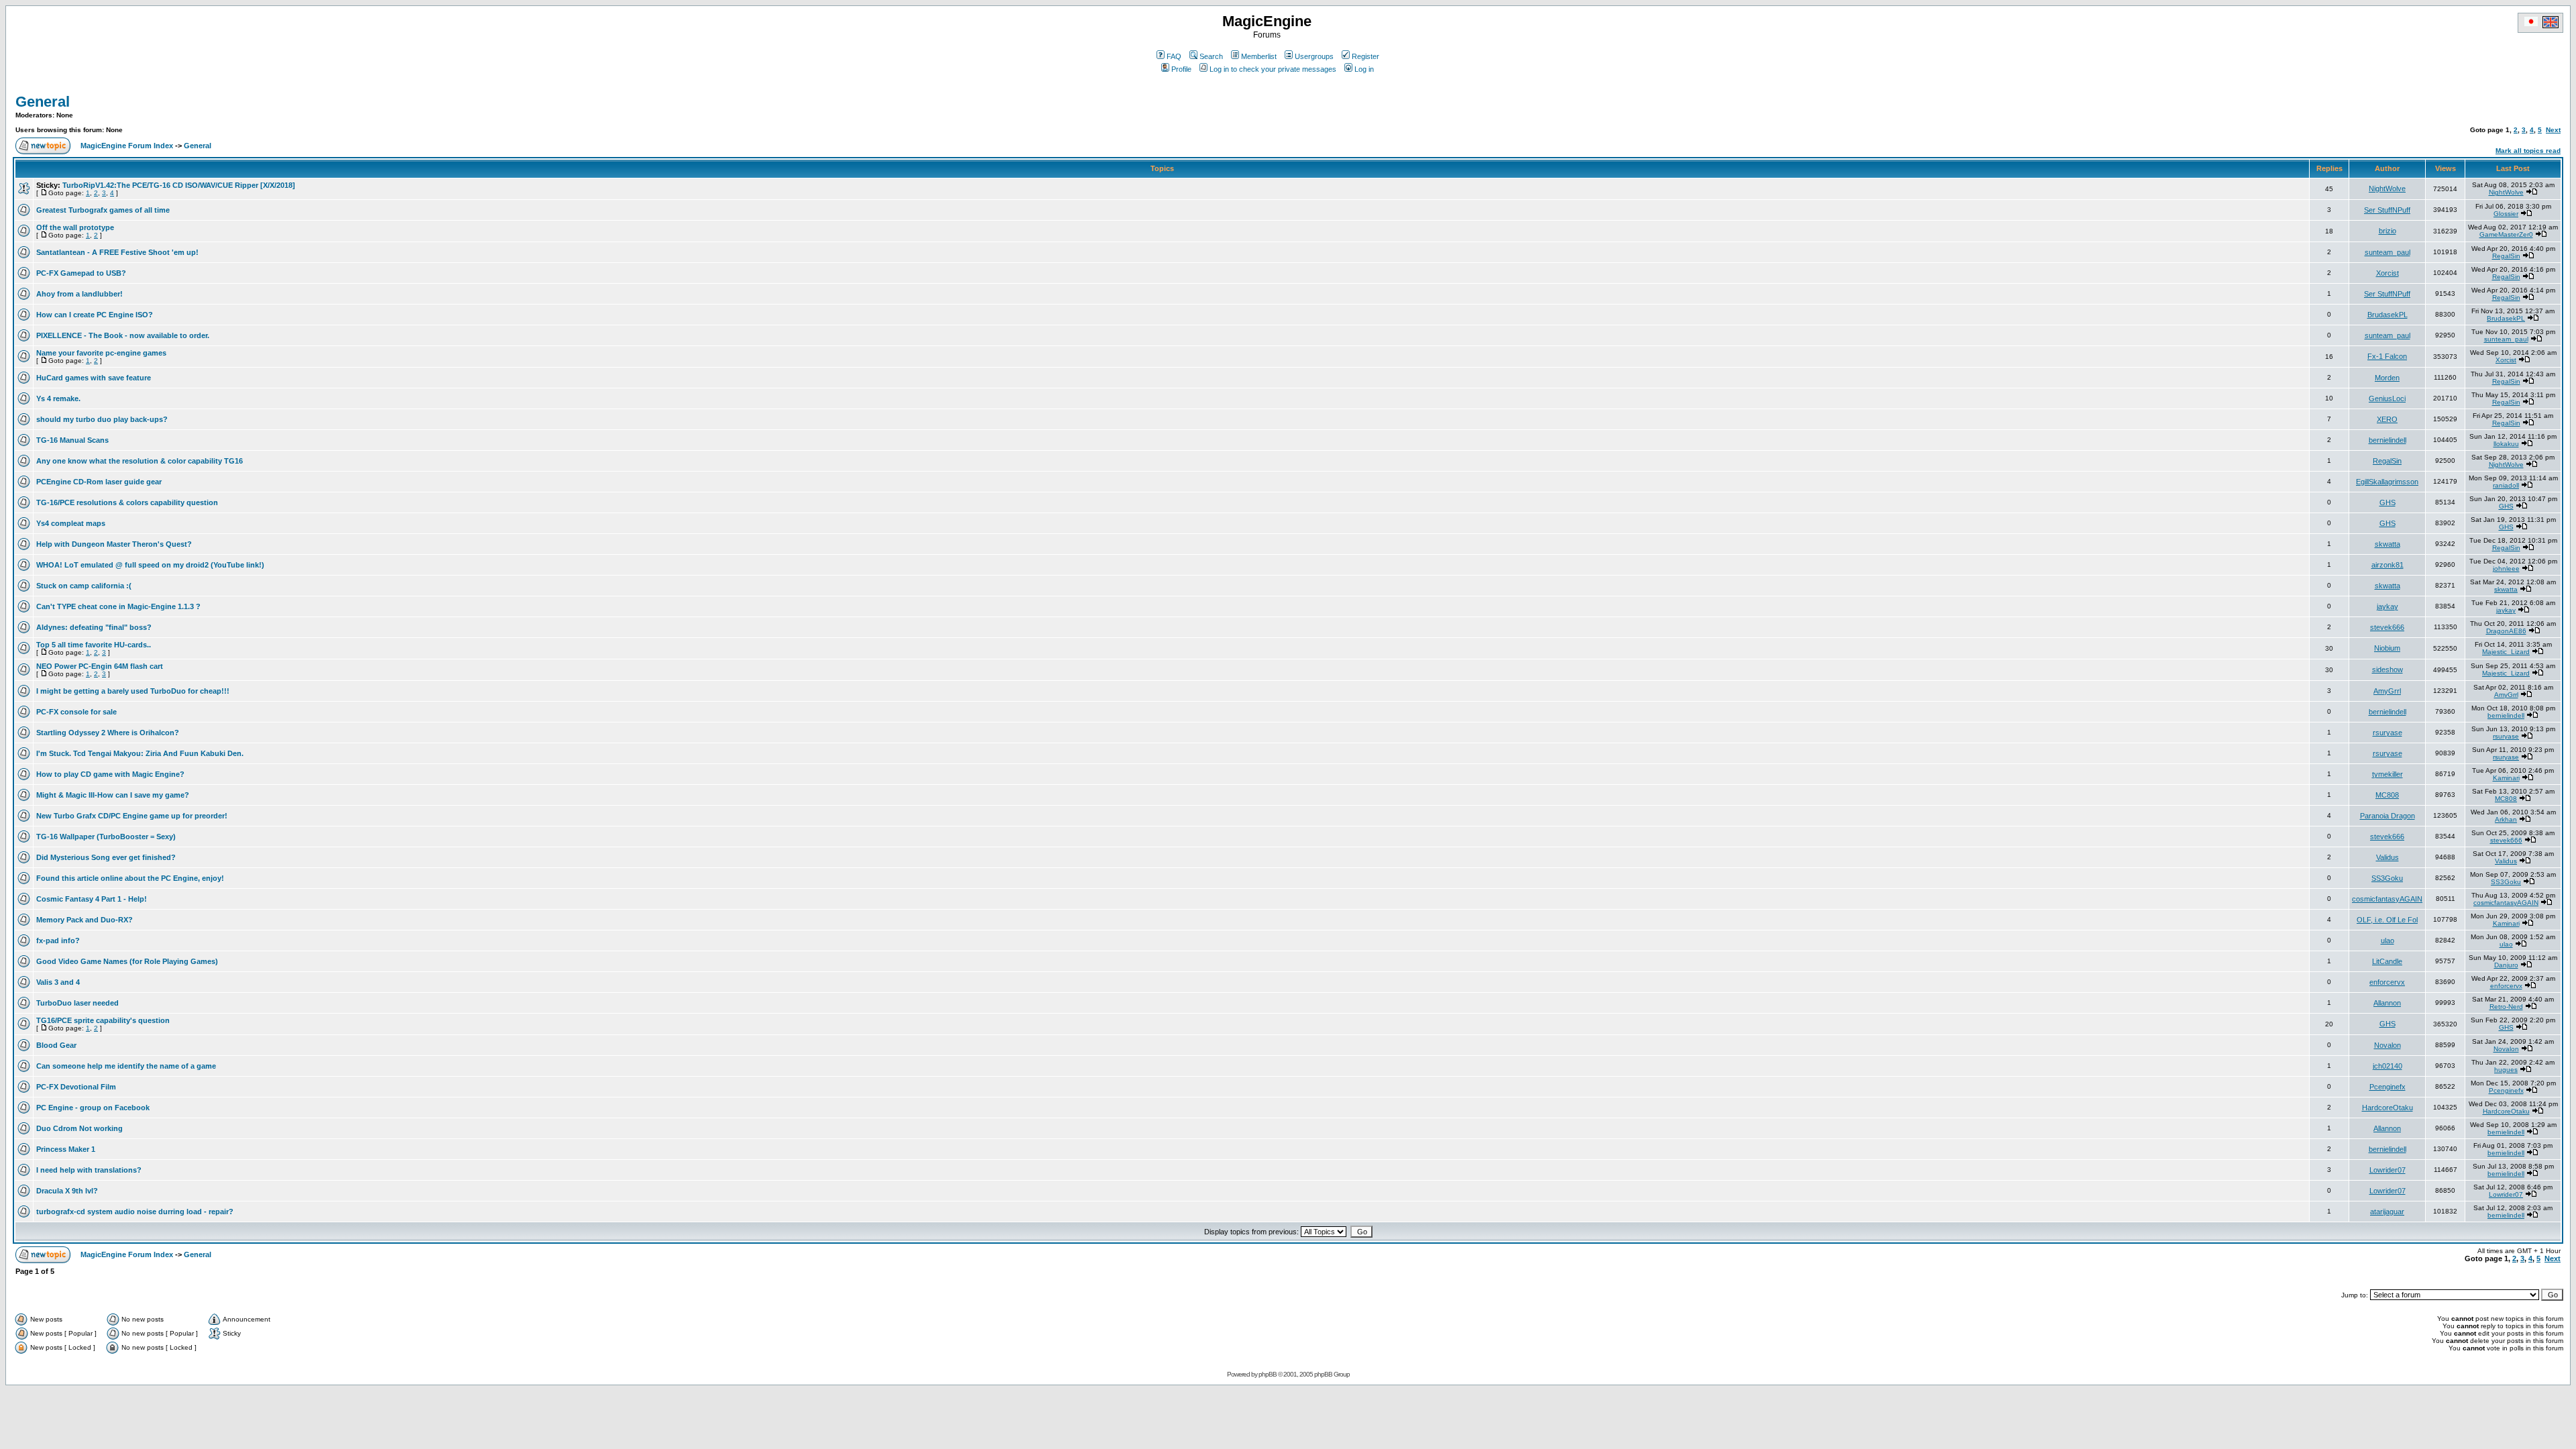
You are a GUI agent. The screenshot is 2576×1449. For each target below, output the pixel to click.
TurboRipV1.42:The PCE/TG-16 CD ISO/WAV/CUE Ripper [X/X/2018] (179, 185)
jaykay (2387, 606)
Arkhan (2506, 819)
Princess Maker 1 (66, 1149)
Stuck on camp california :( (84, 586)
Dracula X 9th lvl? (67, 1191)
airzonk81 (2387, 565)
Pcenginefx (2387, 1087)
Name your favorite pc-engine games (101, 353)
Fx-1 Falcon (2387, 356)
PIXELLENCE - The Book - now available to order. (123, 335)
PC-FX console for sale (76, 712)
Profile (1181, 69)
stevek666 (2387, 627)
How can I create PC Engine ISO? (95, 315)
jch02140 (2387, 1066)
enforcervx (2387, 982)
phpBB (1268, 1374)
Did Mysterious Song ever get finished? (106, 857)
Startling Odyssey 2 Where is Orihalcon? (108, 733)
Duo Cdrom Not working (79, 1128)
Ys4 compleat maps (71, 523)
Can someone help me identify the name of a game (126, 1066)
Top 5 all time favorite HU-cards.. (94, 645)
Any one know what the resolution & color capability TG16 (140, 461)
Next (2553, 130)
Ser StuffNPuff (2387, 210)
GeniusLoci (2387, 398)
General (43, 102)
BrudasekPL (2387, 315)
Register (1365, 56)
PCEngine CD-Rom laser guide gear (99, 482)
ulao (2387, 941)
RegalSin (2506, 256)
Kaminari (2506, 778)
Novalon (2387, 1045)
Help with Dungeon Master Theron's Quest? (114, 544)
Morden (2387, 378)
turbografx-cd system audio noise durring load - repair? (135, 1212)
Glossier (2506, 214)
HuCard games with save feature (94, 378)
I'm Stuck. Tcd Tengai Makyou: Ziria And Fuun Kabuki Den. (140, 753)
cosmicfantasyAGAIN (2387, 899)
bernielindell (2387, 440)
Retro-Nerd (2506, 1007)
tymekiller (2387, 774)
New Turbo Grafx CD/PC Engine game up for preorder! (132, 816)
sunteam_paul (2387, 252)
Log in (1364, 69)
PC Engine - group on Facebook (93, 1108)
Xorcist (2387, 273)
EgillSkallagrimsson (2387, 482)
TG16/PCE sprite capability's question (103, 1020)
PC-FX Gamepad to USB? (81, 273)
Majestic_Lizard (2506, 652)
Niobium (2387, 648)
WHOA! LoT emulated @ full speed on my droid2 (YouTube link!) (150, 565)
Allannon (2387, 1003)
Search (1211, 56)
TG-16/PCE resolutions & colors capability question (127, 502)
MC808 (2387, 795)
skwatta (2387, 544)
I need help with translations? (89, 1170)
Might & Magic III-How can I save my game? (113, 795)
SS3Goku (2387, 878)
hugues (2506, 1070)
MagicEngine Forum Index (127, 146)
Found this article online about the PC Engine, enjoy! (130, 878)
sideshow (2387, 669)
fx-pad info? (58, 941)
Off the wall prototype (75, 227)
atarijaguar (2387, 1212)
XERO (2387, 419)
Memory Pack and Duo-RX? (85, 920)
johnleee (2506, 569)
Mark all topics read (2528, 151)
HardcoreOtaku (2387, 1108)
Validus (2387, 857)
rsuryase (2387, 733)
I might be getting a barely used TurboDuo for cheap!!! (133, 691)
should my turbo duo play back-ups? (102, 419)
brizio (2387, 231)
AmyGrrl (2387, 691)
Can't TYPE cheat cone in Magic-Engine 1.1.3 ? (118, 606)
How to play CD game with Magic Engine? (110, 774)
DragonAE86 (2506, 631)
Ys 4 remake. (58, 398)
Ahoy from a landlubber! (79, 294)
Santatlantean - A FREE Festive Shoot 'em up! (117, 252)
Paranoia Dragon (2387, 816)
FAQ (1174, 56)
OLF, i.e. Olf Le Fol (2387, 920)
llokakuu (2506, 444)
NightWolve (2387, 189)
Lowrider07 (2387, 1170)
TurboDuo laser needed (77, 1003)
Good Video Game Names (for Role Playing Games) (127, 961)
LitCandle (2387, 961)
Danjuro (2506, 965)
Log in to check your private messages (1273, 69)
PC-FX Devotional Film (76, 1087)
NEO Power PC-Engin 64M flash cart (100, 666)
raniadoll (2506, 485)
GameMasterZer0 (2506, 234)
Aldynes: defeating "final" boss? (94, 627)
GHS (2387, 502)
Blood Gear (56, 1045)
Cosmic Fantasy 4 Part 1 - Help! (92, 899)
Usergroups (1314, 56)
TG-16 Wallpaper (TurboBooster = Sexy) (106, 837)
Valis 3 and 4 (58, 982)
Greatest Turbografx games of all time (103, 210)
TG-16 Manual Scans (72, 440)
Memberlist (1259, 56)
